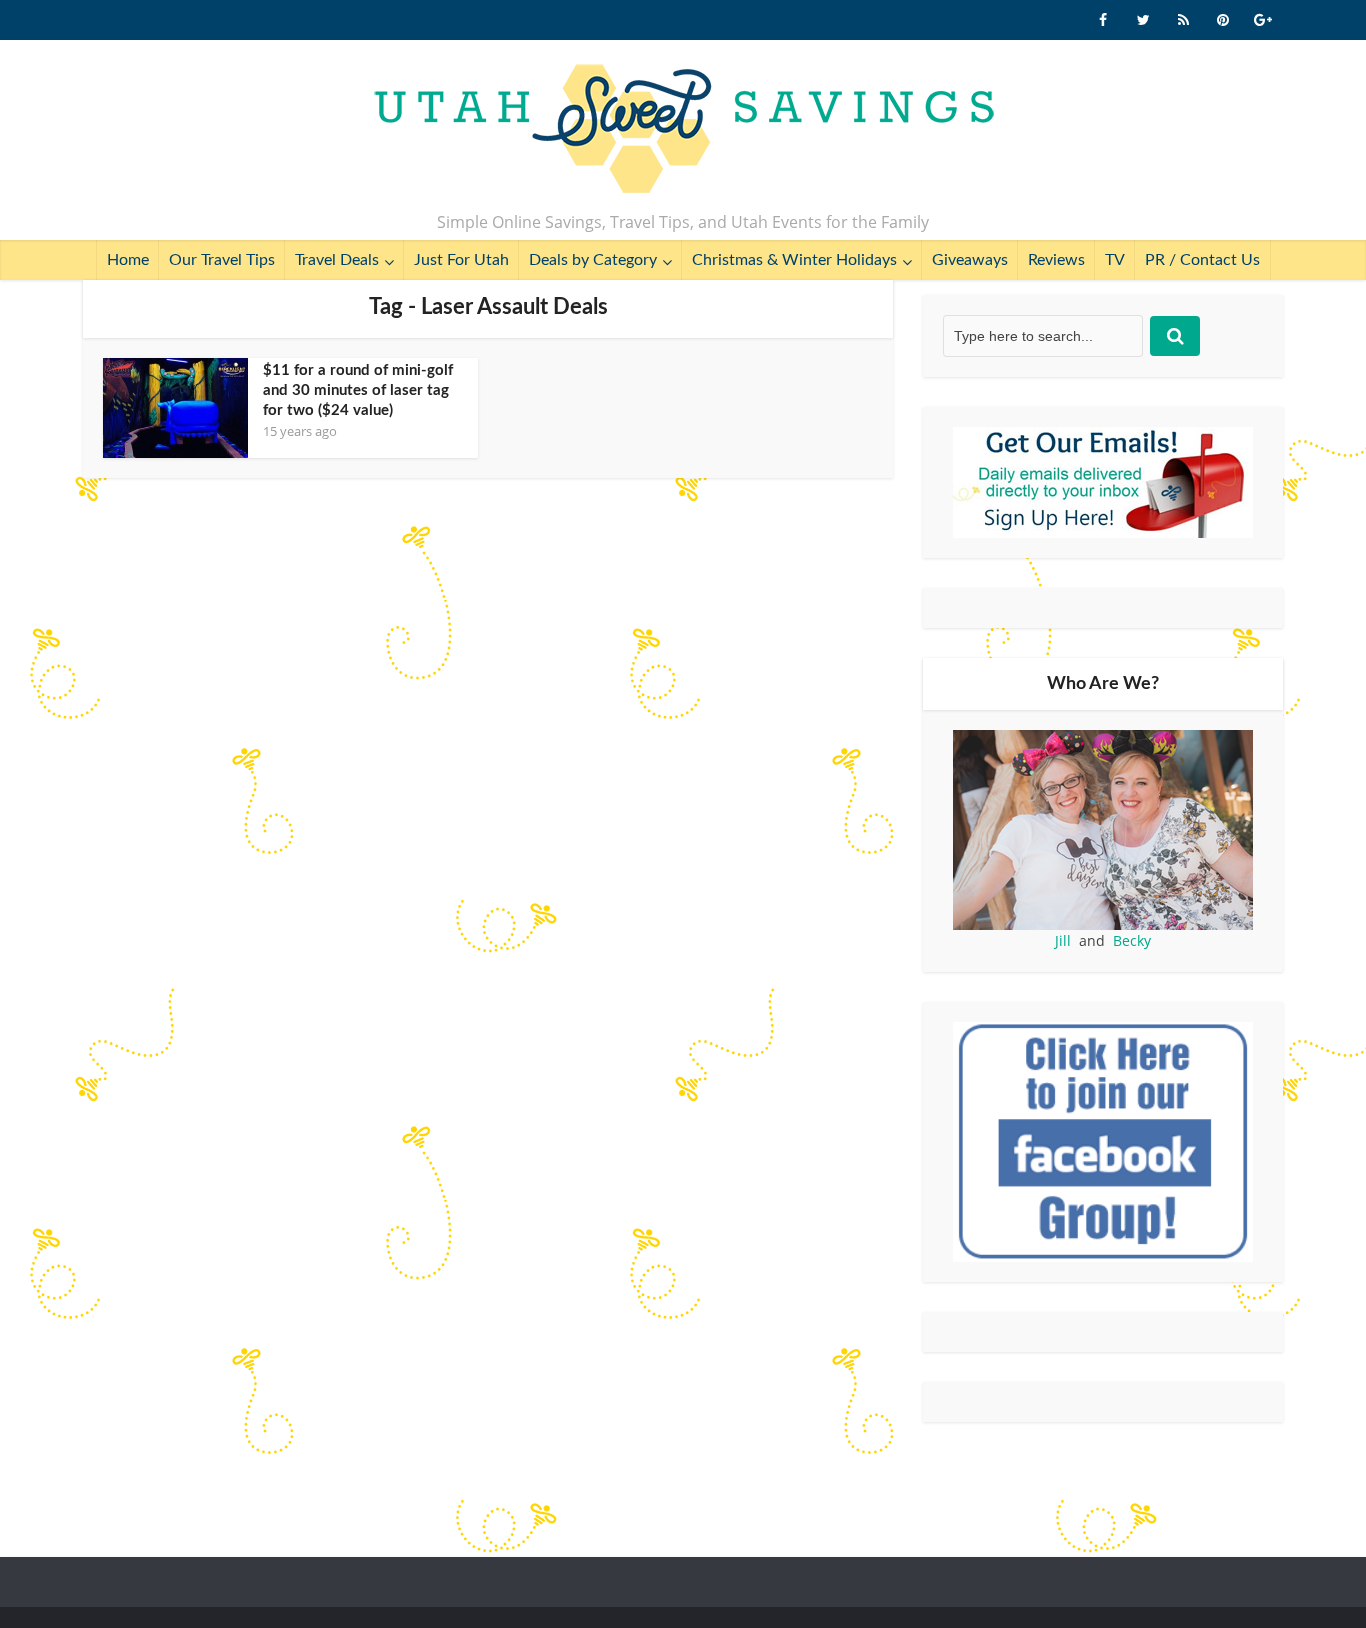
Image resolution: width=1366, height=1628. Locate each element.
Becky (1132, 940)
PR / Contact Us (1202, 260)
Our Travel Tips (222, 260)
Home (128, 260)
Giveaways (970, 260)
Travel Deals (337, 260)
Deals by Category (593, 260)
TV (1115, 260)
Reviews (1056, 260)
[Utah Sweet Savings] (683, 130)
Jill (1063, 940)
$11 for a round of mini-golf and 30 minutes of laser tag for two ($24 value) (358, 390)
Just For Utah (461, 260)
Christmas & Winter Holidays (794, 260)
